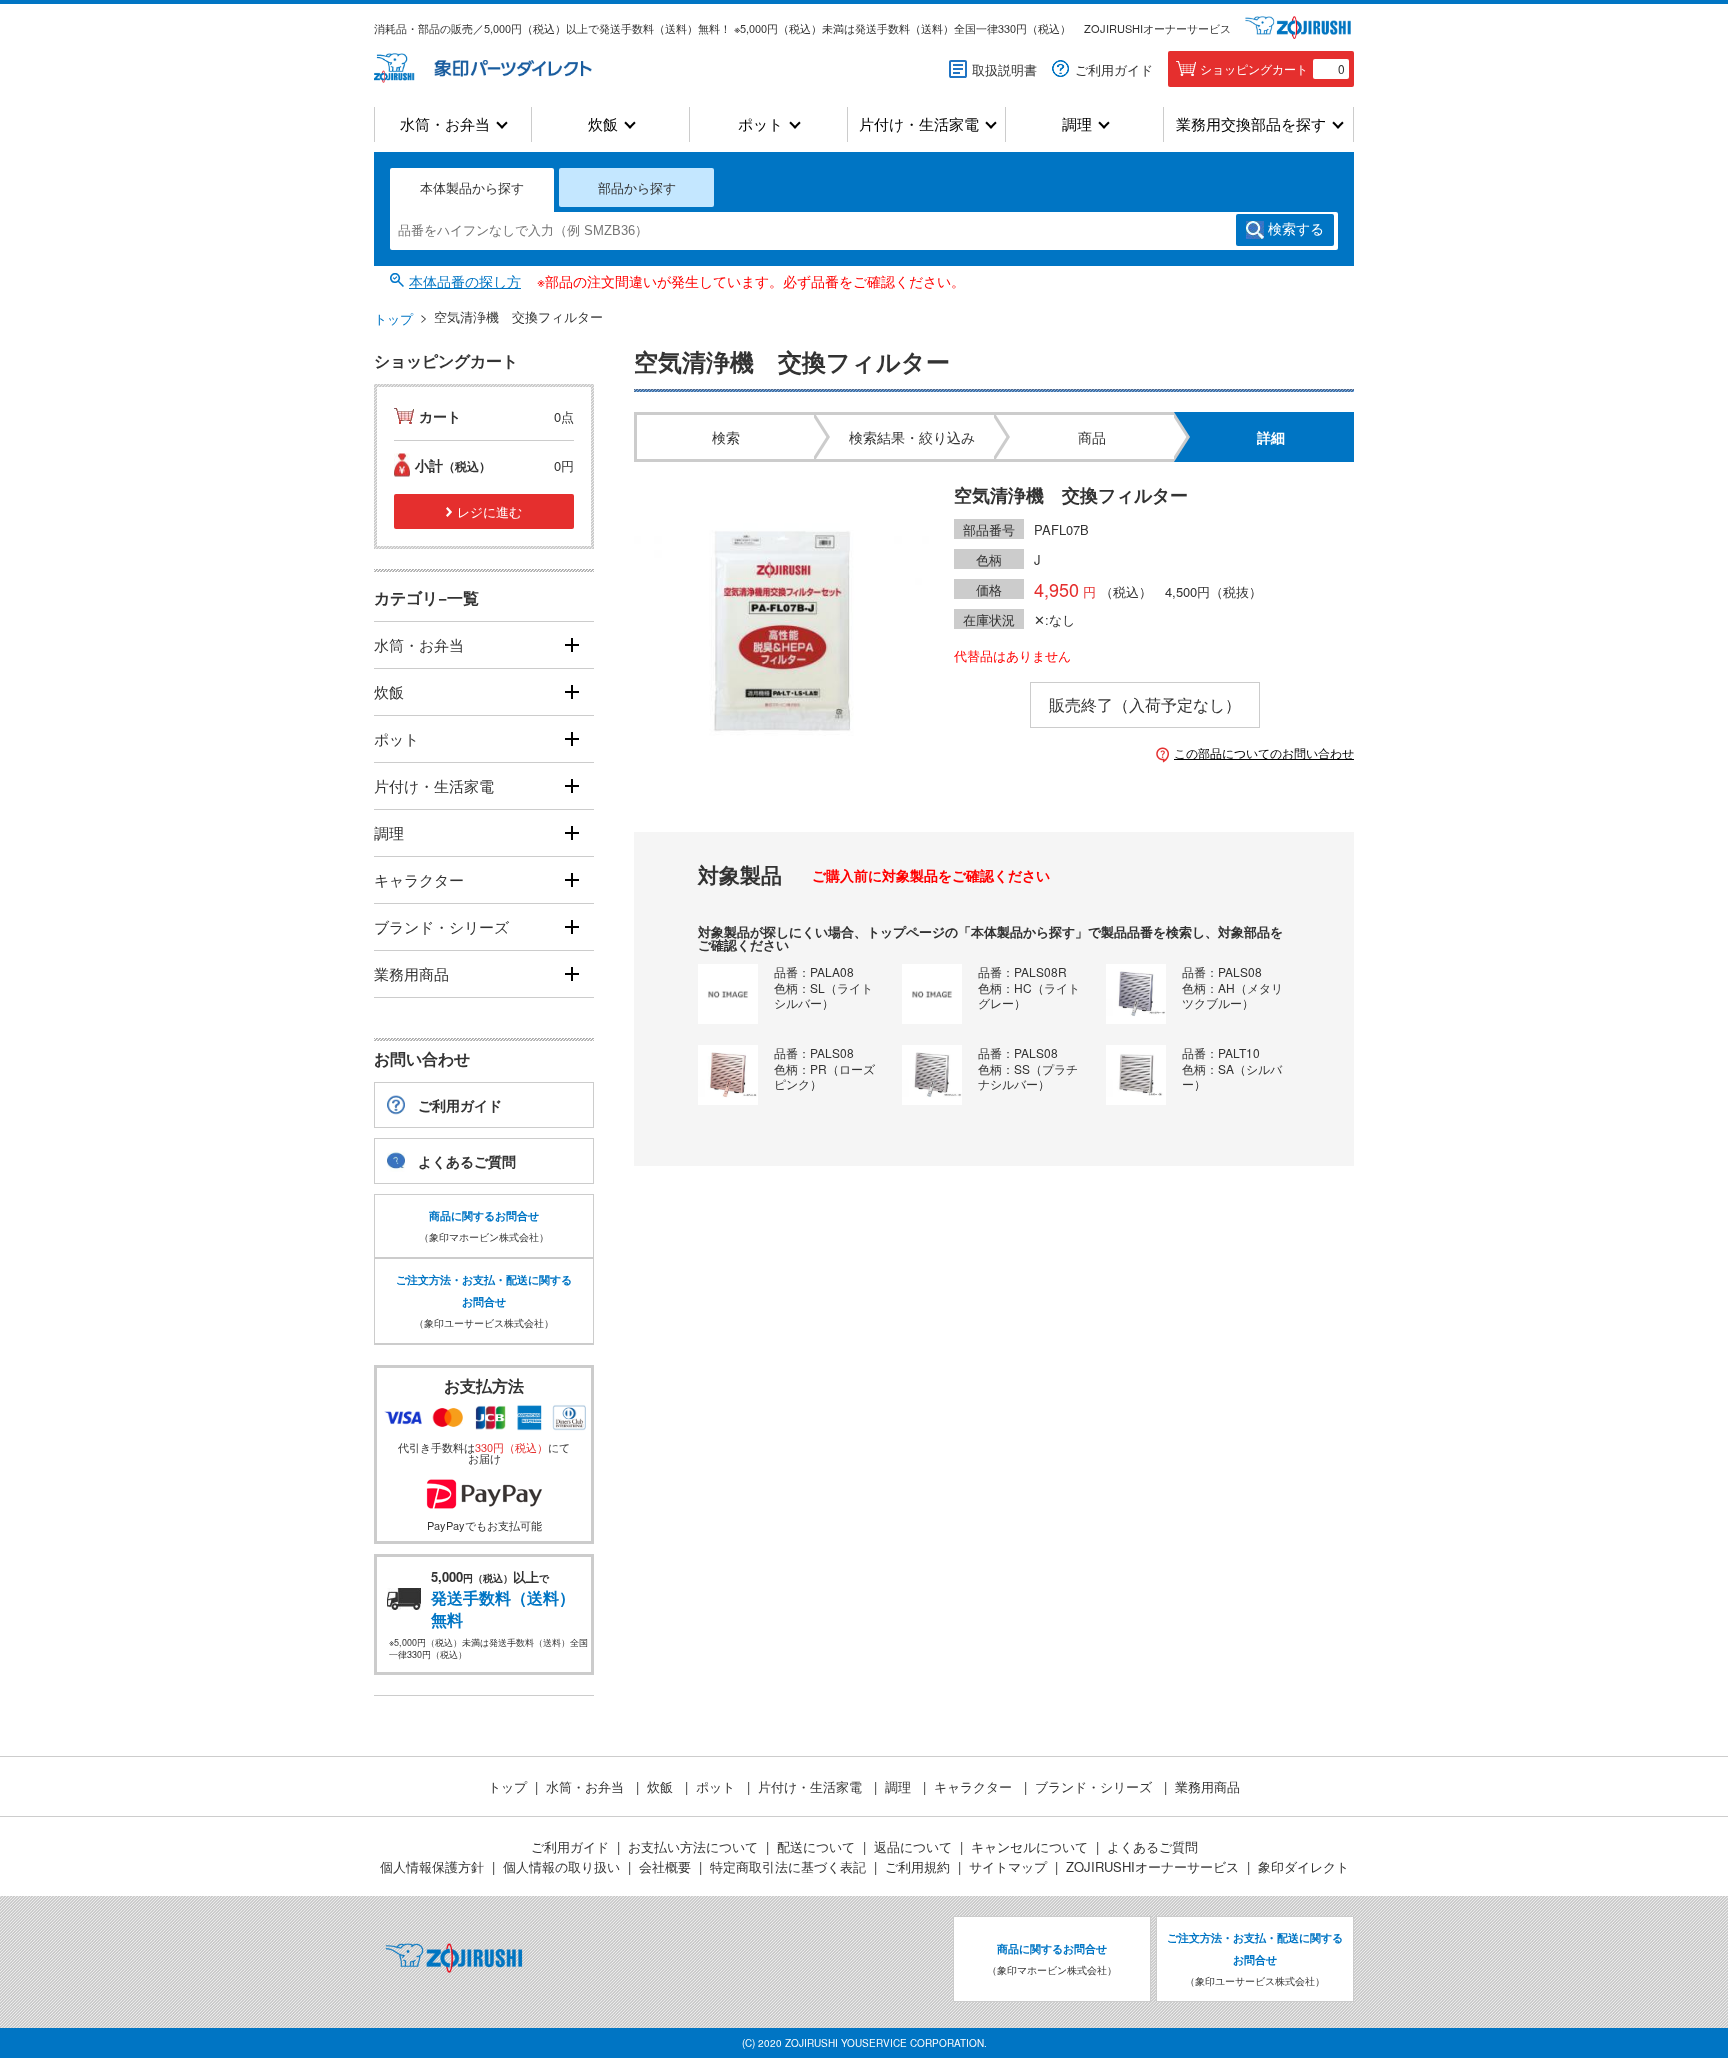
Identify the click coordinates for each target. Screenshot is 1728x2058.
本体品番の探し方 (465, 281)
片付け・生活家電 (919, 124)
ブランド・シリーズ (441, 926)
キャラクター (419, 879)
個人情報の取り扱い (561, 1866)
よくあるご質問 (467, 1161)
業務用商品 (411, 973)
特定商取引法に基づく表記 (788, 1866)
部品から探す (637, 187)
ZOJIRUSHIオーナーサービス (1157, 28)
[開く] (571, 645)
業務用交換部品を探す (1251, 124)
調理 (1077, 124)
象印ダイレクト (1303, 1866)
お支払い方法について (693, 1846)
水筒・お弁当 (445, 124)
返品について (913, 1846)
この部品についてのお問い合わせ (1264, 754)
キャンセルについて (1029, 1846)
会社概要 (665, 1866)
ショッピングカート (1272, 68)
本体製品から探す (472, 187)
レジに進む (489, 511)
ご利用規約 (917, 1866)
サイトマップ (1008, 1866)
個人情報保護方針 (432, 1866)
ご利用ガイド (1114, 69)
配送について (816, 1846)
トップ (393, 318)
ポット (760, 124)
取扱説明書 (1004, 69)
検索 (1296, 229)
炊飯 (603, 124)
